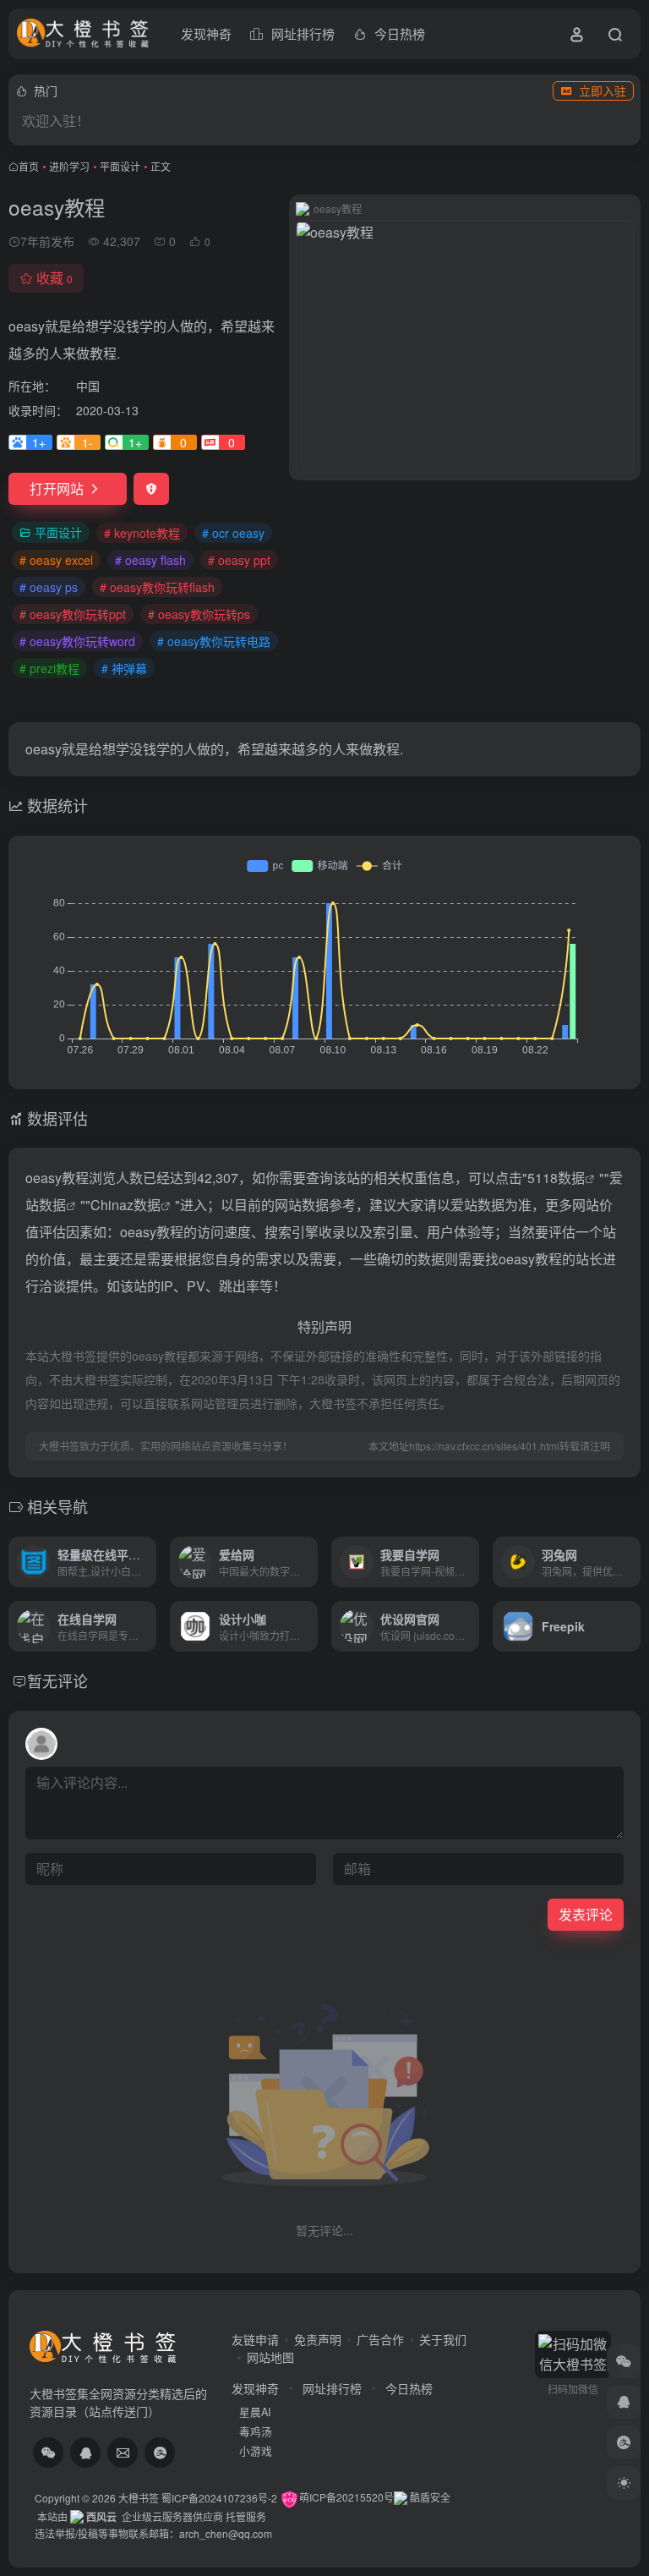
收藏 (55, 278)
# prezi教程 (49, 668)
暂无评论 (57, 1680)
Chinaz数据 (125, 1205)
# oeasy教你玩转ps (199, 614)
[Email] (123, 2453)
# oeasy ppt (239, 560)
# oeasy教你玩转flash (157, 587)
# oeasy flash (150, 560)
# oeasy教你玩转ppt (73, 614)
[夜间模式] (624, 2483)
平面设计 (120, 166)
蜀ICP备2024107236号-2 (219, 2497)
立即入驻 (603, 90)
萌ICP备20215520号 (346, 2497)
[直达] (147, 1562)
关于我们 (443, 2339)
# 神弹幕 (124, 668)
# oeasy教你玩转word (77, 641)
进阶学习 (69, 166)
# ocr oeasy (233, 533)
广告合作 (380, 2339)
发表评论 (586, 1914)
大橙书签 (139, 2497)
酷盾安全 (429, 2497)
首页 (29, 166)
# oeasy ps (49, 587)
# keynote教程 (142, 533)
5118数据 (556, 1178)
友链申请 (255, 2339)
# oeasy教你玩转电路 (214, 641)
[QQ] (85, 2453)
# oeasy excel (56, 560)
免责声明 (318, 2339)
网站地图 (270, 2357)
